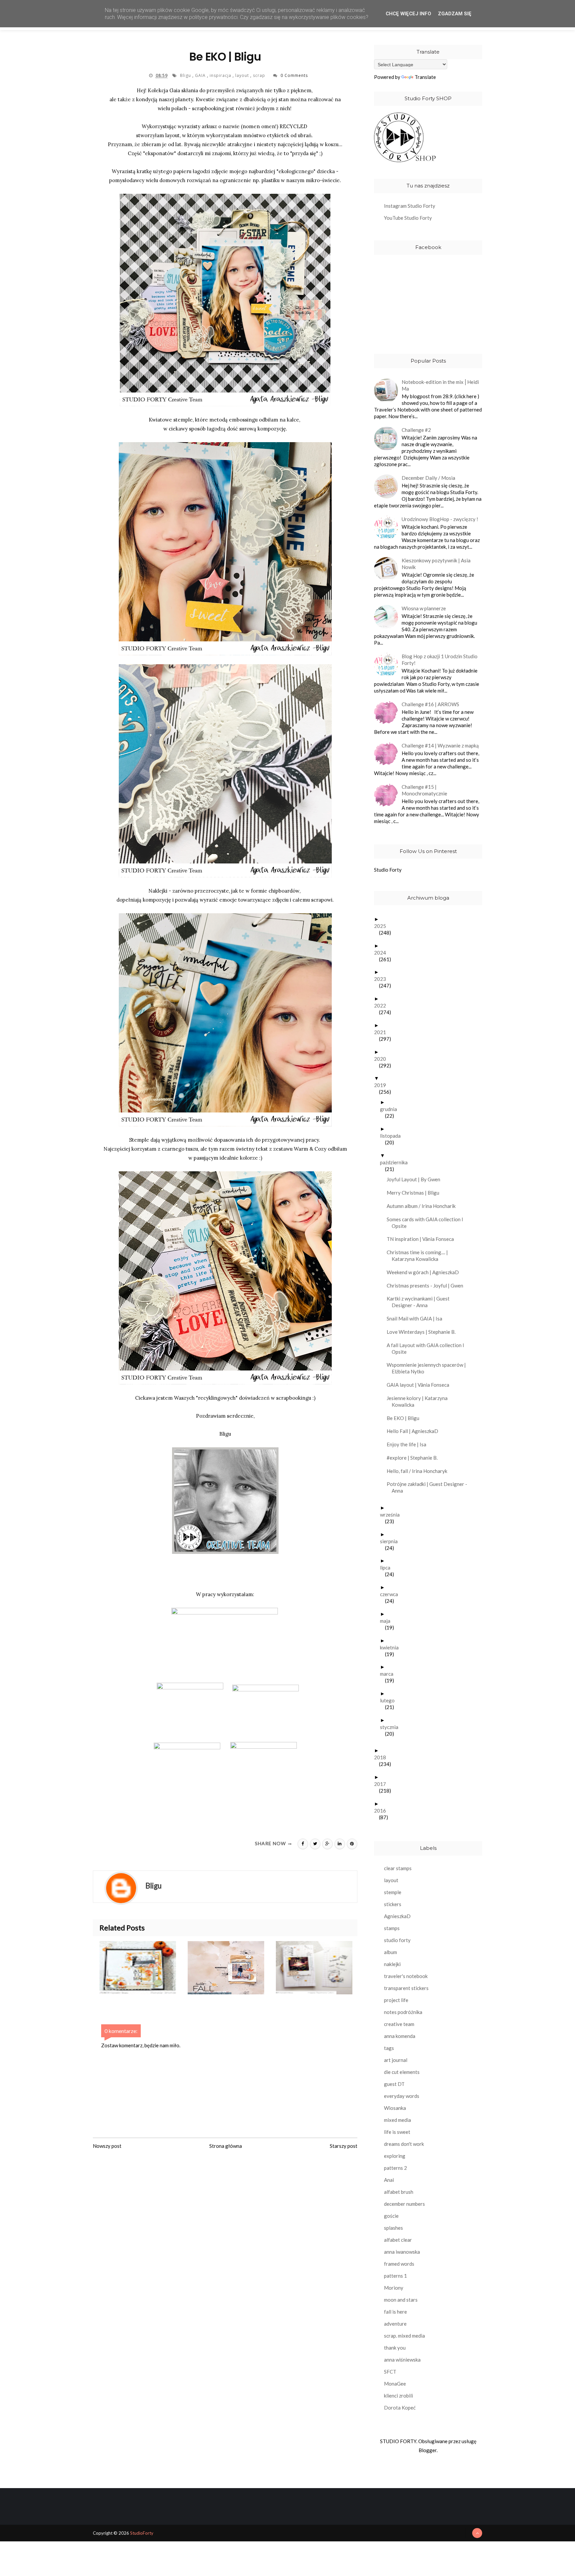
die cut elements (402, 2072)
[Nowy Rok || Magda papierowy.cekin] (320, 1968)
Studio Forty (388, 870)
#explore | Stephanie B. (415, 1458)
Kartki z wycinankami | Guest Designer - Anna (421, 1302)
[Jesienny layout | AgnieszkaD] (232, 1968)
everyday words (402, 2096)
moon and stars (401, 2300)
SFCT (390, 2372)
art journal (396, 2060)
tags (389, 2048)
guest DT (394, 2084)
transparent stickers (406, 1988)
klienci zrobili (398, 2396)
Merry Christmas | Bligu (415, 1193)
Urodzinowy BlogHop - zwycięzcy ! (440, 519)
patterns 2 (395, 2168)
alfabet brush (399, 2192)
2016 (383, 1811)
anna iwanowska (402, 2252)
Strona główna (226, 2146)
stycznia (392, 1727)
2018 (383, 1757)
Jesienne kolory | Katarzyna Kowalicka (420, 1401)
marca (389, 1674)
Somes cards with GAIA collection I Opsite (427, 1223)
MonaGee (395, 2384)
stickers (393, 1904)
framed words (399, 2264)
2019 (383, 1085)
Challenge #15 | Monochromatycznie (424, 790)
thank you (395, 2348)
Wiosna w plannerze (424, 608)
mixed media (397, 2120)
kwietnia (392, 1647)
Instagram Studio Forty (410, 206)
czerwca (391, 1594)
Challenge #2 (416, 430)
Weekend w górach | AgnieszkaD (425, 1272)
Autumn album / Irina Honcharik (424, 1206)
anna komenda (400, 2036)
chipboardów (284, 891)
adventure (395, 2324)
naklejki (392, 1964)
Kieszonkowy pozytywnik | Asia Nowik (436, 564)
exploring (395, 2156)
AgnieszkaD (397, 1916)
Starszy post (344, 2146)
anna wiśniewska (402, 2360)
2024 (383, 953)
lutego (390, 1700)
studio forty (397, 1940)
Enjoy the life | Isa (409, 1444)
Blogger (428, 2450)
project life (396, 2000)
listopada (393, 1136)
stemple (393, 1892)
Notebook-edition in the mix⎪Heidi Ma (440, 385)
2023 (383, 979)
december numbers (404, 2204)
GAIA (201, 75)
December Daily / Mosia (428, 478)
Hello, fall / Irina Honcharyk (419, 1471)
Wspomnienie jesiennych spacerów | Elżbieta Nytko (429, 1368)
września (392, 1515)
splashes (393, 2228)
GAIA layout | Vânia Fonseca (420, 1385)
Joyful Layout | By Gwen (416, 1179)
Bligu (186, 75)
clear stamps (398, 1868)
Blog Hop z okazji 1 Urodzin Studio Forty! (440, 660)
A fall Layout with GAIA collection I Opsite (428, 1348)
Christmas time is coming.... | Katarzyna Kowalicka (420, 1256)
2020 (383, 1059)
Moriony (394, 2288)
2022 (383, 1005)
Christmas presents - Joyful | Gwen (427, 1286)
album (390, 1952)
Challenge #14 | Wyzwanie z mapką (440, 745)
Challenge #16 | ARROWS (430, 704)
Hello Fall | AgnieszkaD (415, 1431)
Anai (389, 2180)
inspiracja (221, 75)
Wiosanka (395, 2108)
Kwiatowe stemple (171, 420)
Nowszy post (107, 2146)
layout (243, 75)
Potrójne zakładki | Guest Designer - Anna (429, 1487)
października (396, 1162)
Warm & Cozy (310, 1149)
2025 (383, 926)
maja (388, 1621)
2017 (383, 1784)
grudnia (391, 1109)
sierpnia (391, 1541)
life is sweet (397, 2132)
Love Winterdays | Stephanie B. (424, 1332)
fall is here (395, 2312)
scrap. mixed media (404, 2336)
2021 (383, 1032)
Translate (425, 77)
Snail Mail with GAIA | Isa (417, 1318)
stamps (392, 1928)
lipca (388, 1568)
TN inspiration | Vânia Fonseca (423, 1239)
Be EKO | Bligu (405, 1418)
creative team (399, 2024)
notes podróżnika (403, 2012)
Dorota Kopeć (400, 2408)
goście (391, 2216)
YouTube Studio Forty (408, 218)
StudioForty (142, 2533)
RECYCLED (293, 126)
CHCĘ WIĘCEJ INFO (408, 14)
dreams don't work (404, 2144)
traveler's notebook (406, 1976)
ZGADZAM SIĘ (455, 14)
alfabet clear (398, 2240)
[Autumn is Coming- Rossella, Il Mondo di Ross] (144, 1968)
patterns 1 (395, 2276)
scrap (260, 75)
